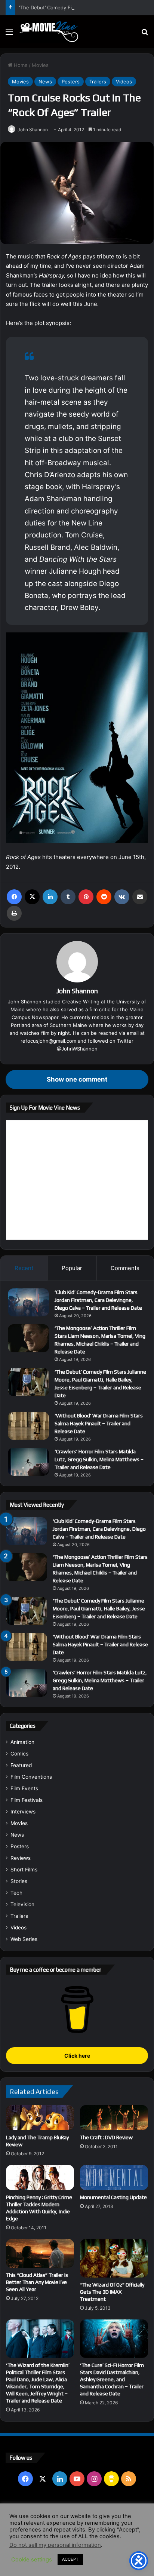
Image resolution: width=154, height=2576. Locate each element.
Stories (19, 1881)
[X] (32, 897)
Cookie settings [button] (32, 2560)
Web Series (24, 1939)
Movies (40, 65)
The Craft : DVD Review (106, 2137)
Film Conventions (31, 1777)
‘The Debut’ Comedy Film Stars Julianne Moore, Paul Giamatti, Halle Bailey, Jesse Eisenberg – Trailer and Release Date (99, 1609)
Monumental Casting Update (113, 2197)
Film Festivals (27, 1800)
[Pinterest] (86, 897)
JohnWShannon (79, 1049)
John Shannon (33, 130)
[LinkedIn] (50, 897)
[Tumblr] (68, 897)
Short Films (24, 1870)
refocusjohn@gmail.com (48, 1041)
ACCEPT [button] (70, 2559)
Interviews (23, 1812)
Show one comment (77, 1079)
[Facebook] (14, 897)
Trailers (98, 82)
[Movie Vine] (49, 32)
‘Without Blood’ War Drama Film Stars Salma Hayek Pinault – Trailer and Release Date (99, 1423)
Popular (72, 1268)
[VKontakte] (122, 897)
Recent (24, 1268)
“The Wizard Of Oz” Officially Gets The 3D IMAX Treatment (112, 2292)
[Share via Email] (140, 897)
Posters (71, 82)
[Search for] (145, 34)
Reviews (21, 1858)
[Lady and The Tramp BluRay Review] (40, 2118)
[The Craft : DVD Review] (114, 2118)
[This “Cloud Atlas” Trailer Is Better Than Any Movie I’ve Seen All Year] (40, 2253)
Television (22, 1904)
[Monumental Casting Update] (114, 2178)
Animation (22, 1742)
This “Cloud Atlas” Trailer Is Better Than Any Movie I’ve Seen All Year (37, 2282)
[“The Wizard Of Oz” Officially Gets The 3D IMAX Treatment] (114, 2258)
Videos (124, 82)
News (45, 82)
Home (20, 65)
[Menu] (9, 34)
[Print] (14, 913)
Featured (21, 1765)
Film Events (24, 1788)
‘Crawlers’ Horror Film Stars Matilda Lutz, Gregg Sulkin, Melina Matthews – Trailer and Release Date (99, 1459)
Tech (16, 1893)
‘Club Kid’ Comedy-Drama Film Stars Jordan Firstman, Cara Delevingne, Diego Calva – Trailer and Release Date (98, 1300)
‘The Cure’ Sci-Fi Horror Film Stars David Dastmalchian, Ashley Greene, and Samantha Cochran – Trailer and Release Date (112, 2379)
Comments (125, 1268)
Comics (19, 1754)
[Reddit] (104, 897)
